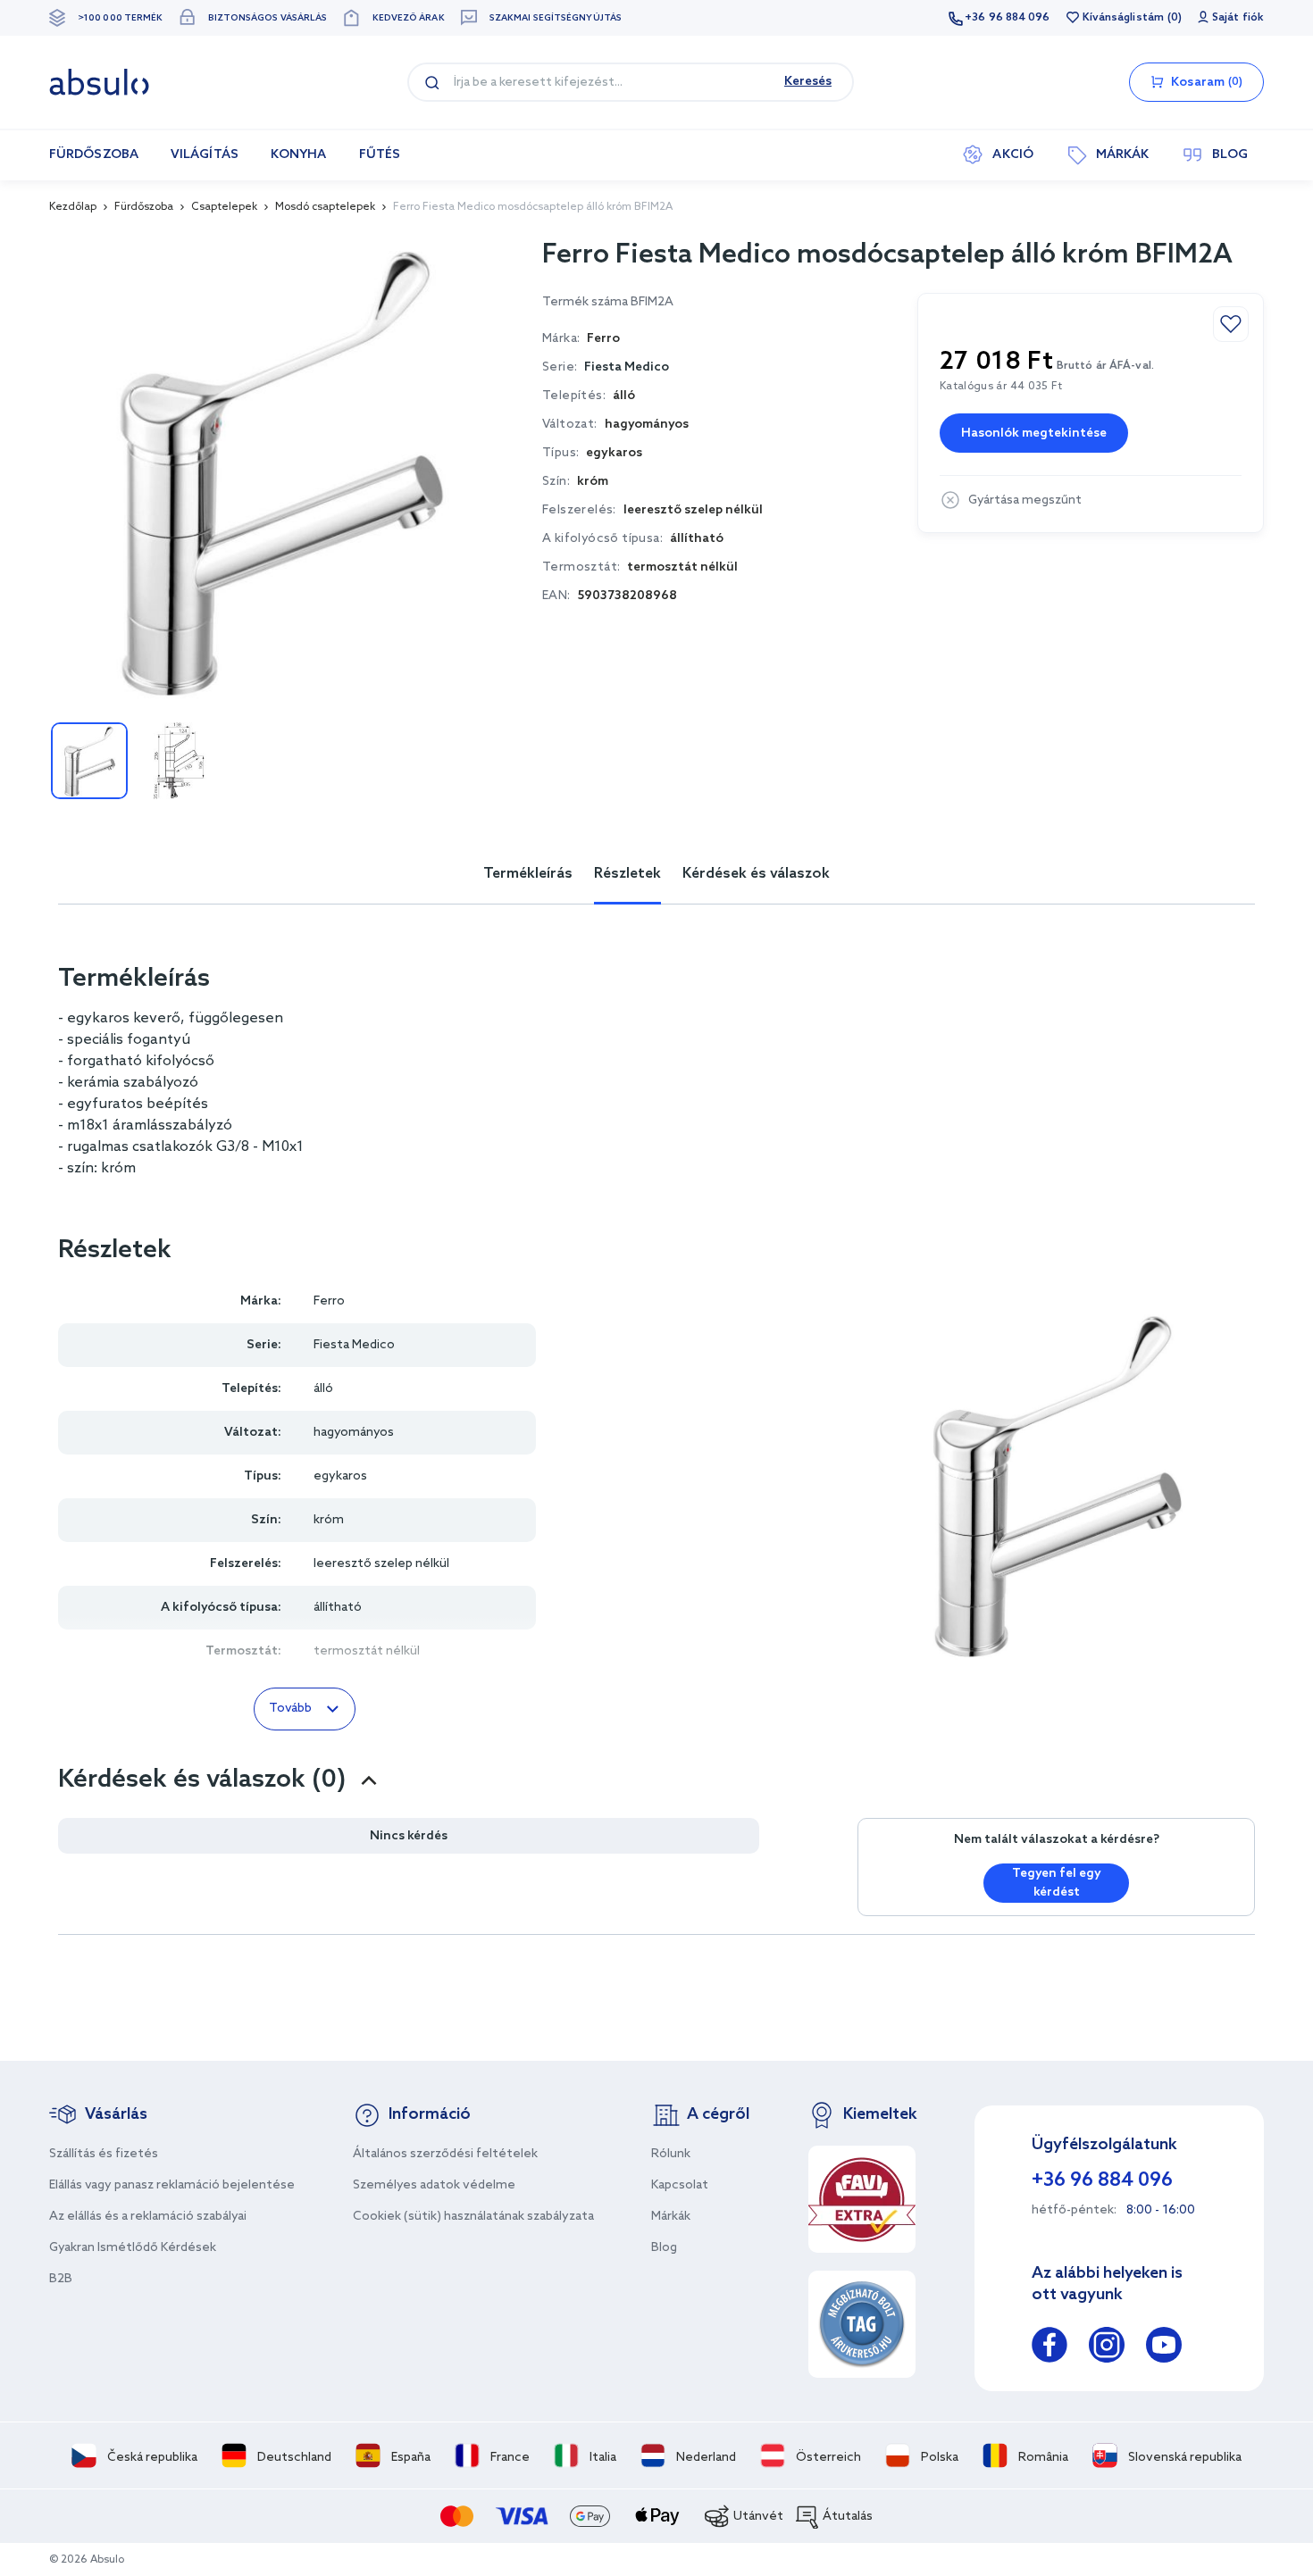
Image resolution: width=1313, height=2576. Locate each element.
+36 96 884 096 (1007, 18)
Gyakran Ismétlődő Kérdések (133, 2248)
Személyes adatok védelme (434, 2185)
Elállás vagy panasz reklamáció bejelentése (172, 2185)
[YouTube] (1164, 2348)
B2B (61, 2279)
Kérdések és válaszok (756, 874)
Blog (664, 2248)
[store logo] (99, 82)
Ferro (329, 1301)
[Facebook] (1050, 2348)
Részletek (627, 874)
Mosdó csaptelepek (325, 207)
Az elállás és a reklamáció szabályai (148, 2217)
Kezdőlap (73, 207)
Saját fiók (1238, 18)
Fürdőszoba (144, 207)
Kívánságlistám (1123, 18)
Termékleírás (528, 874)
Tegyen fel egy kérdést (1057, 1883)
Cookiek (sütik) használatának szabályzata (473, 2217)
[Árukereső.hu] (862, 2324)
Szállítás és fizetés (104, 2154)
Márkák (671, 2217)
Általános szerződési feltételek (445, 2154)
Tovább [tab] (290, 1709)
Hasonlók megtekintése (1034, 434)
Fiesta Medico (627, 367)
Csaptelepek (224, 207)
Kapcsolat (680, 2185)
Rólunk (671, 2154)
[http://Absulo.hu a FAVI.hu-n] (862, 2199)
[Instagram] (1107, 2348)
